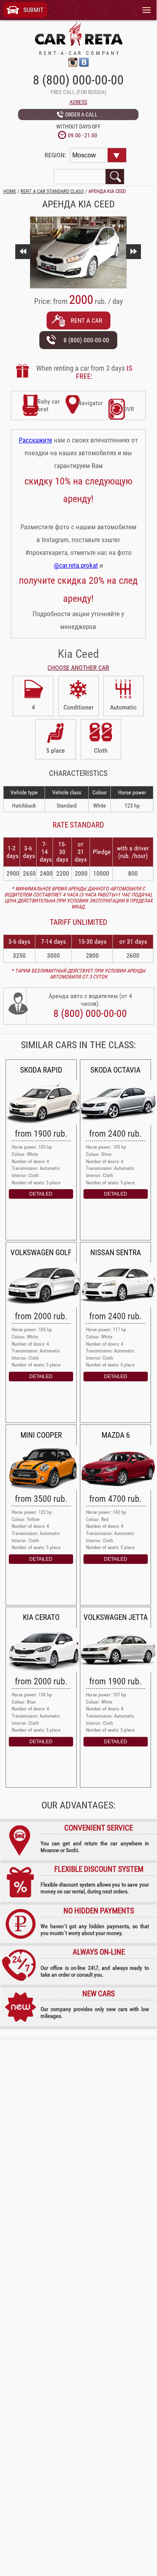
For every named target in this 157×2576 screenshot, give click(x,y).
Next (133, 252)
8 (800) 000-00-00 (78, 80)
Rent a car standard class (52, 191)
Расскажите (36, 440)
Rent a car (87, 320)
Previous (23, 252)
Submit (33, 10)
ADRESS (78, 102)
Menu (144, 4)
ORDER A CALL (81, 115)
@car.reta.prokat (76, 565)
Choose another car (78, 668)
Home (10, 191)
